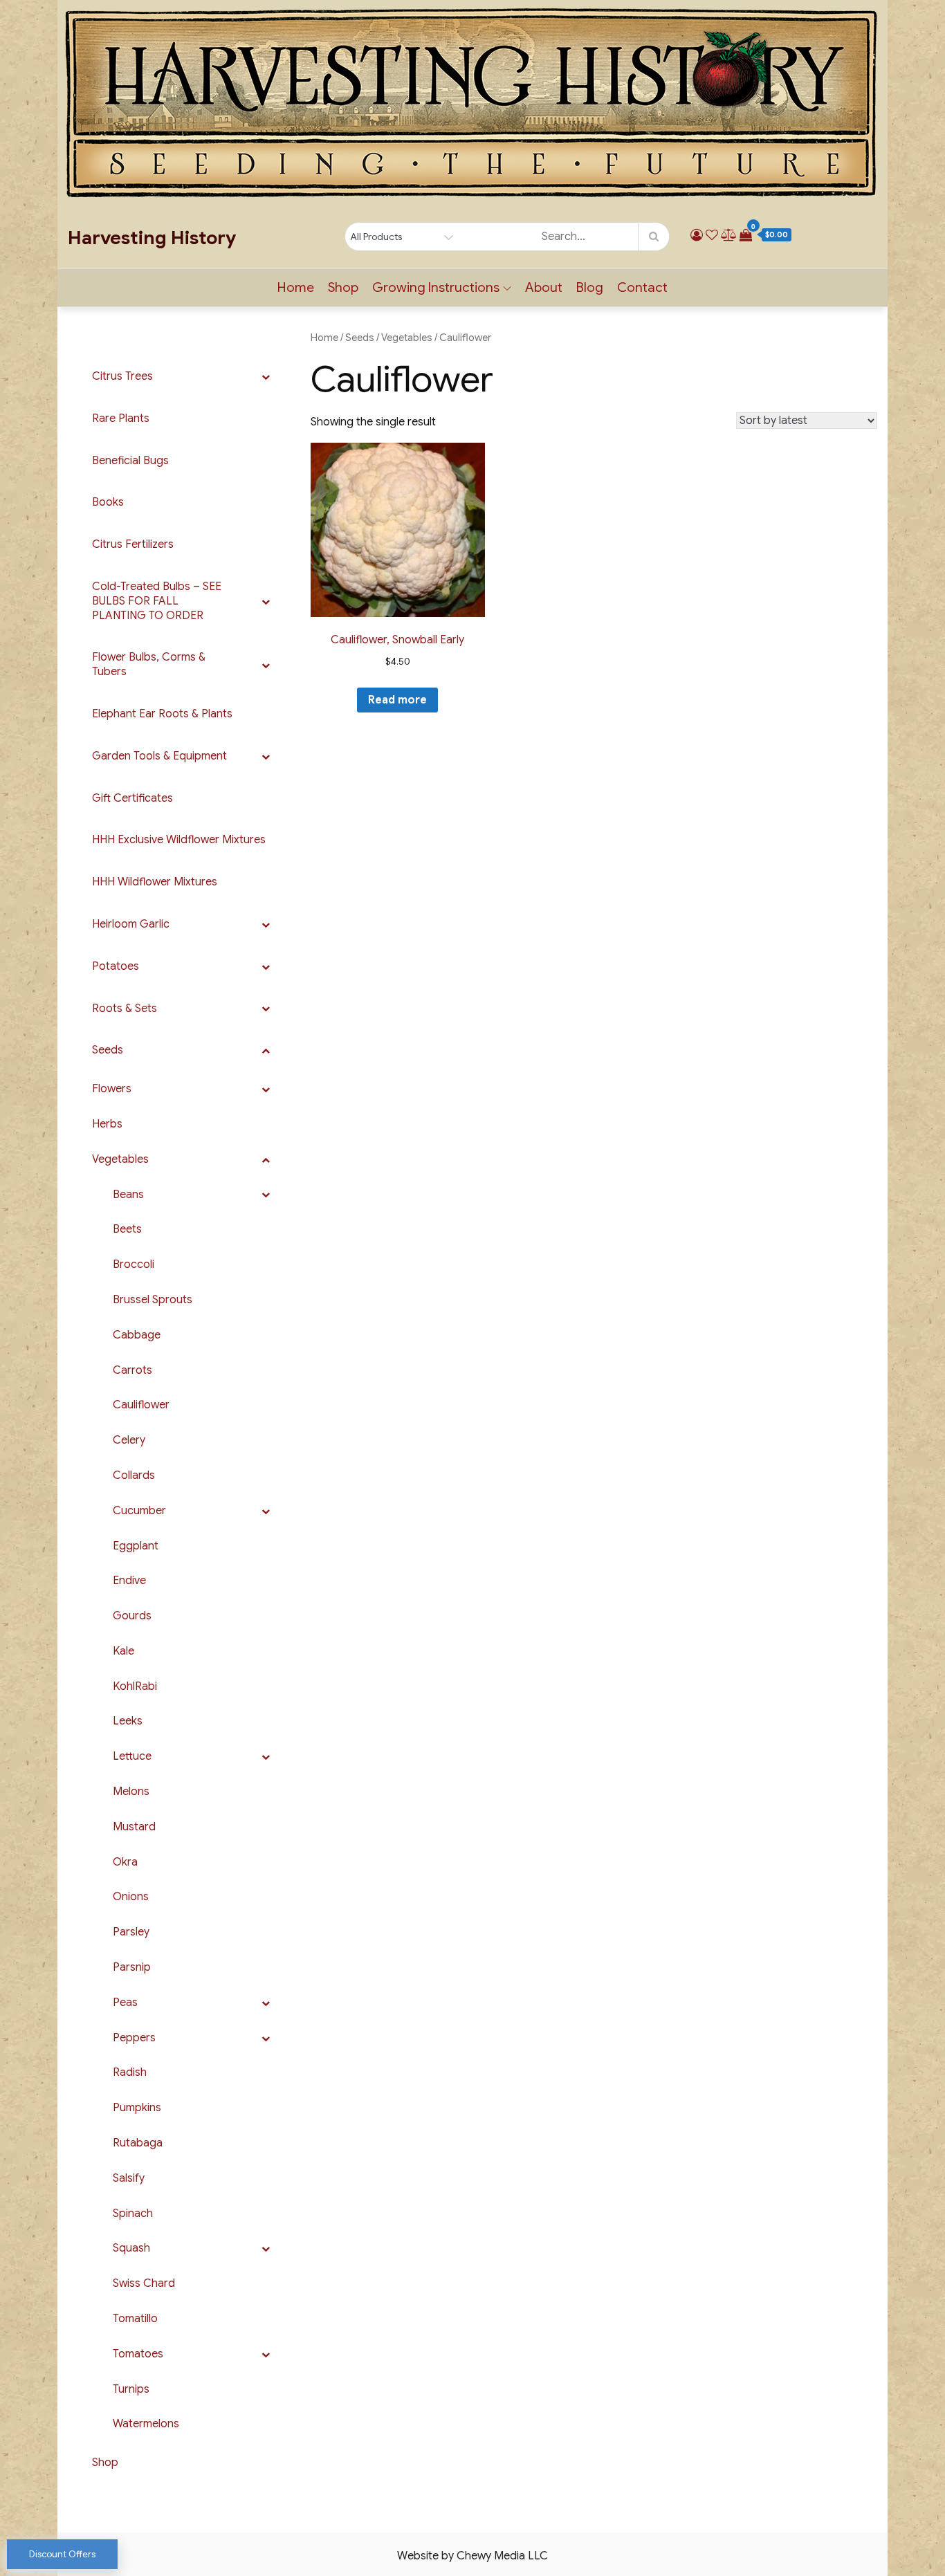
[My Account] (697, 235)
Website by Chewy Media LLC (472, 2556)
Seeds (360, 338)
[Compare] (729, 235)
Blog (590, 287)
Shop (343, 287)
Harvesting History (152, 238)
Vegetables (407, 338)
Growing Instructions (436, 287)
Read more (397, 700)
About (544, 287)
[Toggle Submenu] (266, 377)
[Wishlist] (712, 235)
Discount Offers (62, 2554)
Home (296, 287)
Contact (642, 287)
